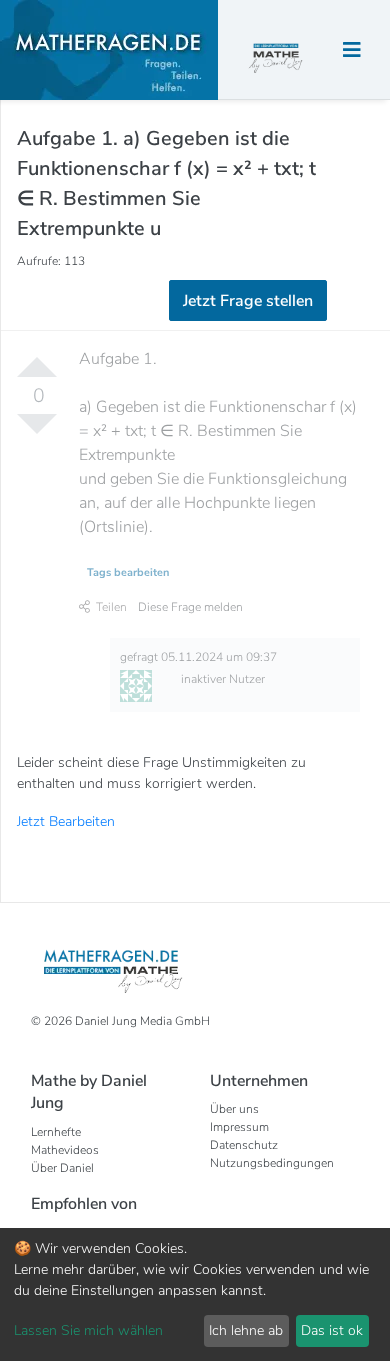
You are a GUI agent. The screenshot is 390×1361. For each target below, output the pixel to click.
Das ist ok (332, 1330)
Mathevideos (65, 1150)
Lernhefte (56, 1132)
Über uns (234, 1109)
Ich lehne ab (246, 1330)
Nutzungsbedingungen (272, 1163)
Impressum (239, 1127)
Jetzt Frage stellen (248, 301)
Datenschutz (244, 1145)
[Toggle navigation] (352, 50)
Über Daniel (62, 1168)
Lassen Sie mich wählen (88, 1330)
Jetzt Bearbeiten (66, 821)
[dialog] (195, 1294)
